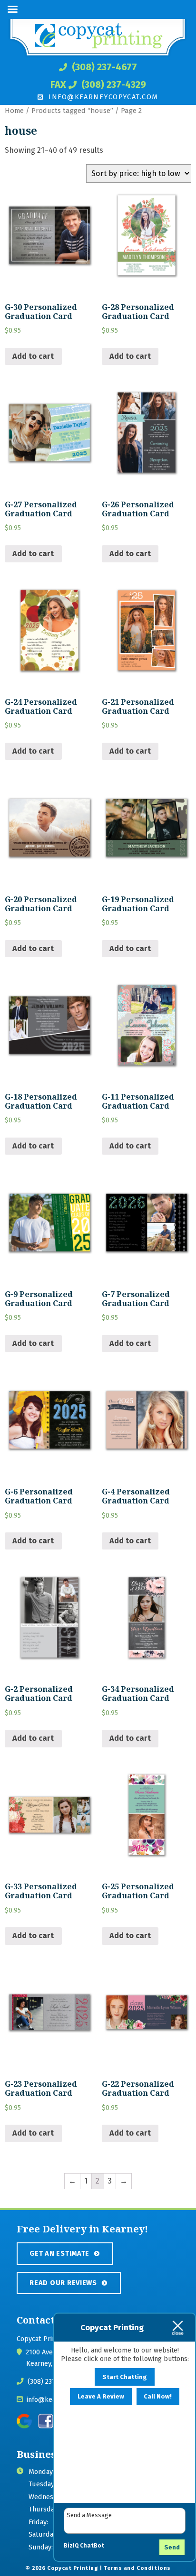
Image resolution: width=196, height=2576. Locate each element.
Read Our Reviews (63, 2283)
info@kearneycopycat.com (102, 97)
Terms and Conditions (137, 2568)
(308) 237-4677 (103, 67)
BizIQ (71, 2546)
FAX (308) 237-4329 (98, 84)
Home (14, 111)
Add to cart (33, 356)
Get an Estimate (59, 2253)
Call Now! (158, 2396)
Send (172, 2547)
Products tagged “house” (72, 111)
